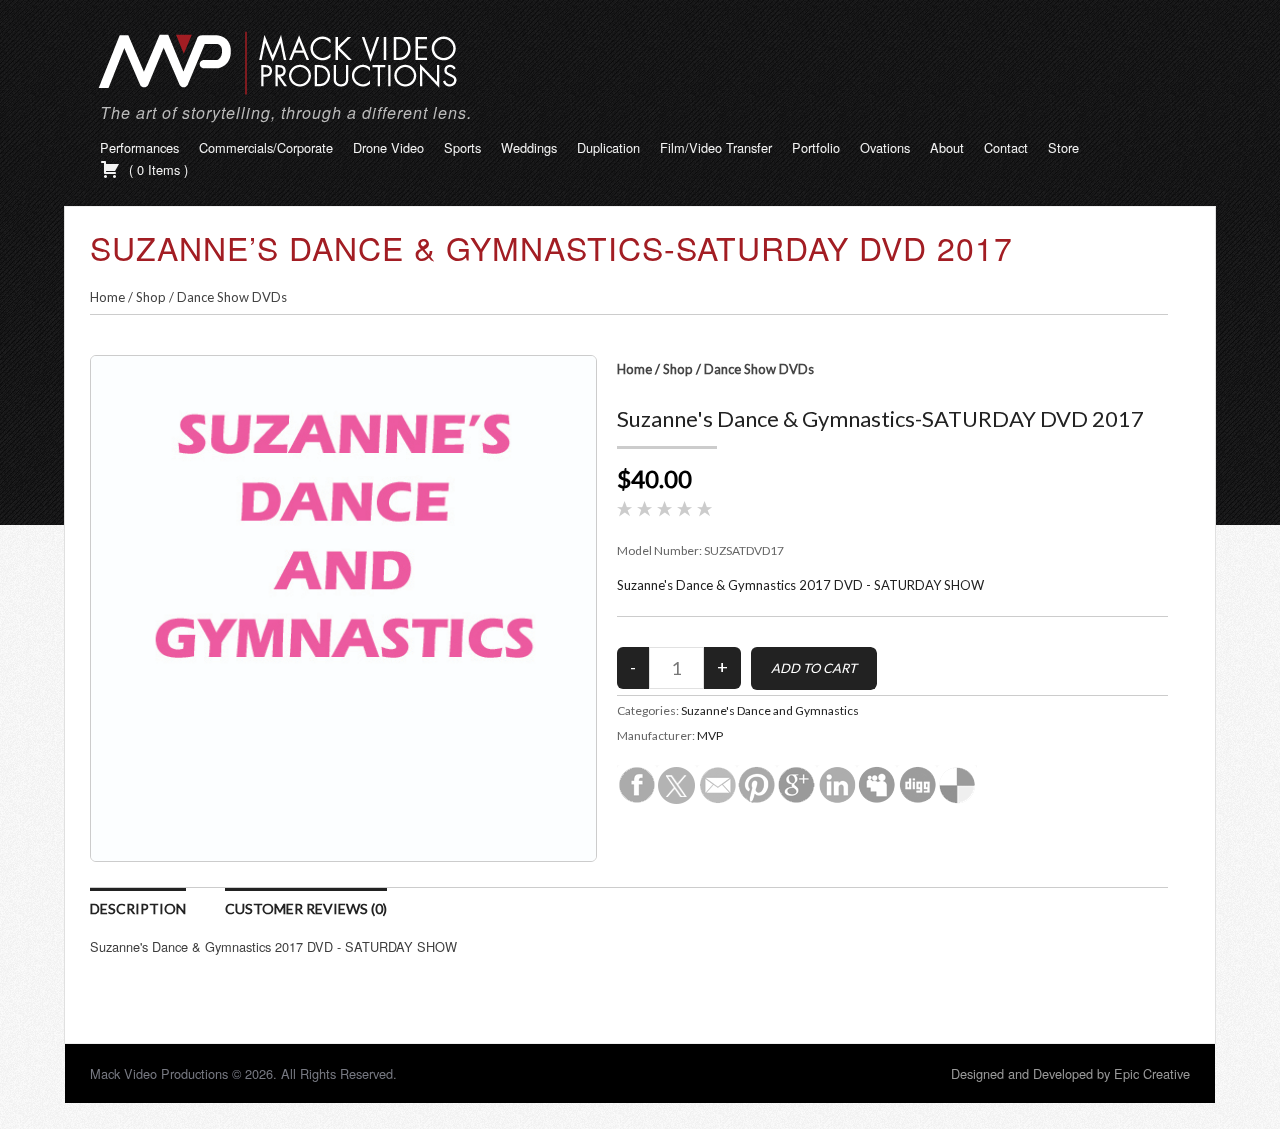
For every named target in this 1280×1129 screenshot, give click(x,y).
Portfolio (816, 147)
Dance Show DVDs (232, 297)
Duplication (608, 147)
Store (1063, 147)
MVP (710, 735)
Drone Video (388, 147)
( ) (156, 169)
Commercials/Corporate (266, 147)
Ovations (885, 147)
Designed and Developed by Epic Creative (1070, 1073)
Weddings (529, 147)
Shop (151, 297)
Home (107, 297)
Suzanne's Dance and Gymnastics (770, 710)
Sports (462, 147)
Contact (1006, 147)
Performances (139, 147)
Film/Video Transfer (716, 147)
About (947, 147)
